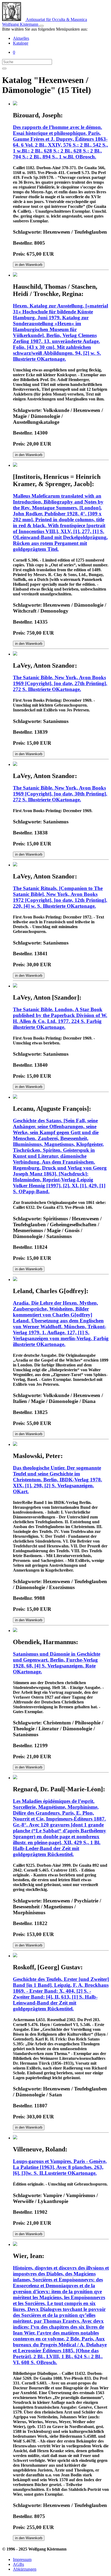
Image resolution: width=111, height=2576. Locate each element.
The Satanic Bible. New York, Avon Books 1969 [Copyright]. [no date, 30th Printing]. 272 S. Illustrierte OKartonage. (60, 794)
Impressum (22, 2559)
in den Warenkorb (29, 265)
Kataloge (21, 43)
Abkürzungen (25, 2569)
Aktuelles (21, 38)
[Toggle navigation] (41, 26)
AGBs (18, 2564)
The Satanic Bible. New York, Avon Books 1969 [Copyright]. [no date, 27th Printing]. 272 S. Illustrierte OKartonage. (60, 683)
